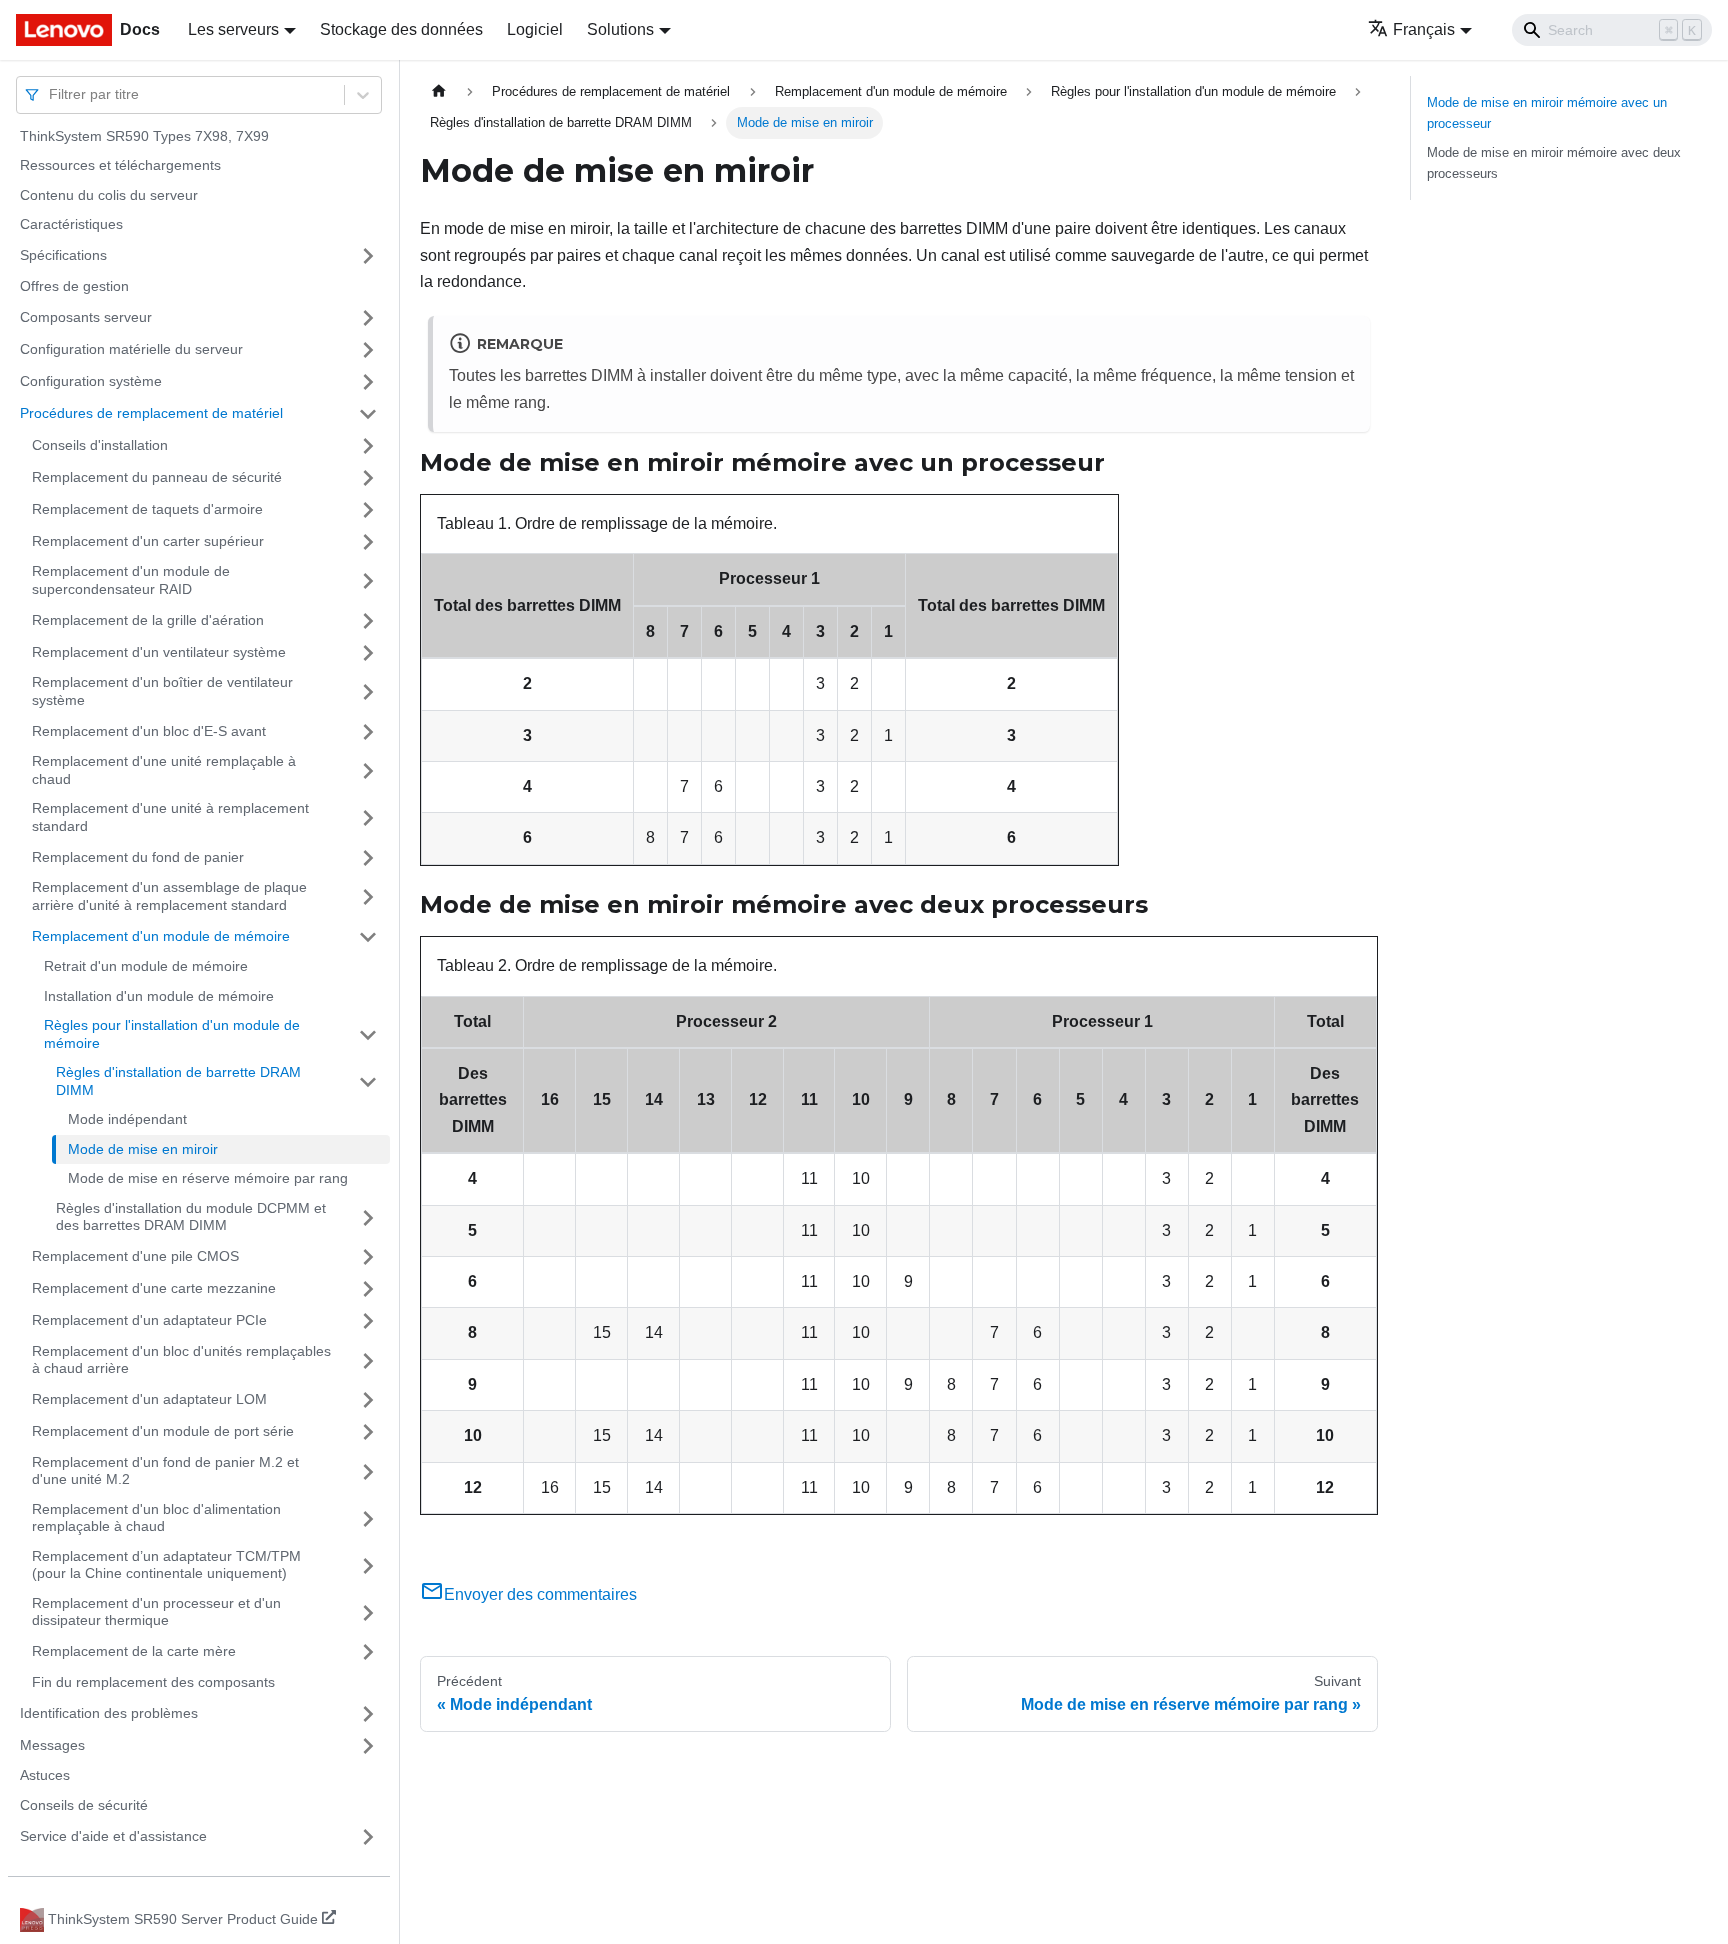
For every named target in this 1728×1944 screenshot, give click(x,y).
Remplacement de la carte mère (134, 1651)
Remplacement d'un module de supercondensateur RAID (131, 581)
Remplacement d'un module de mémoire (161, 936)
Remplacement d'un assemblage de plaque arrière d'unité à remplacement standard (169, 897)
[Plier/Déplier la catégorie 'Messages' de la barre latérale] (368, 1746)
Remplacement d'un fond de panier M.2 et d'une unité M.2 (165, 1471)
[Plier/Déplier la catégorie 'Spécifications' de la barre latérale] (368, 256)
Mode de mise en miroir (143, 1149)
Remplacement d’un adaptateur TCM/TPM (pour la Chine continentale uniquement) (166, 1565)
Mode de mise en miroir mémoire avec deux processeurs (1554, 163)
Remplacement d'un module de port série (163, 1431)
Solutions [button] (620, 29)
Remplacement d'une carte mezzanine (154, 1288)
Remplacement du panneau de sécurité (157, 477)
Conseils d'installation (100, 445)
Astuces (45, 1776)
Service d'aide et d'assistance (113, 1836)
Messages (52, 1745)
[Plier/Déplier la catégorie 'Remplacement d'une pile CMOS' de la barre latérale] (368, 1257)
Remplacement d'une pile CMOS (135, 1256)
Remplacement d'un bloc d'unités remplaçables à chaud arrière (181, 1360)
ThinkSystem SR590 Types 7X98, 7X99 (144, 136)
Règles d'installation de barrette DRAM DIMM (178, 1082)
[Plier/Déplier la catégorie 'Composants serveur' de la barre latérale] (368, 318)
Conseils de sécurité (84, 1805)
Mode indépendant (127, 1120)
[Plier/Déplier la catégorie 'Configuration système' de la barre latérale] (368, 382)
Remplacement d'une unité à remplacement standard (170, 818)
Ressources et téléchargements (120, 166)
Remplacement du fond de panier (138, 857)
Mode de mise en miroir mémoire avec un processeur (1547, 113)
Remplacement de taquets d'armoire (147, 509)
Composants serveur (86, 317)
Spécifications (63, 255)
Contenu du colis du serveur (109, 195)
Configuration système (91, 381)
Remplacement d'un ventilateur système (159, 652)
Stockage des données (401, 29)
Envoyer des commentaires (540, 1594)
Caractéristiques (71, 225)
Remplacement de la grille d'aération (148, 620)
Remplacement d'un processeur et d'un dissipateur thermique (156, 1612)
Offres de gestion (74, 286)
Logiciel (535, 29)
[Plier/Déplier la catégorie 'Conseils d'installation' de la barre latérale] (368, 446)
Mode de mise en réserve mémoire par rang (208, 1179)
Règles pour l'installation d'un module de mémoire (172, 1035)
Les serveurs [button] (233, 29)
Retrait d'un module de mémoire (146, 967)
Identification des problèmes (109, 1713)
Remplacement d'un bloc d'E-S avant (149, 731)
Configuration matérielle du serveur (131, 349)
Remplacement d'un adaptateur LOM (149, 1399)
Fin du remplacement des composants (153, 1682)
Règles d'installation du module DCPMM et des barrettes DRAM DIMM (191, 1217)
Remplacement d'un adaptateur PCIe (149, 1320)
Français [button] (1424, 29)
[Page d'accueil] (439, 91)
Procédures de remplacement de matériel (151, 413)
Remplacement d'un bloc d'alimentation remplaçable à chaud (156, 1518)
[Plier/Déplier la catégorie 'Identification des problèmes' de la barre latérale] (368, 1714)
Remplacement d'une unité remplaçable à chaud (164, 771)
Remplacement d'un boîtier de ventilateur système (162, 692)
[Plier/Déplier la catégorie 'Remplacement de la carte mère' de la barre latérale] (368, 1652)
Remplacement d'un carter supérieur (148, 541)
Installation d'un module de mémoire (159, 996)
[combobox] (51, 94)
